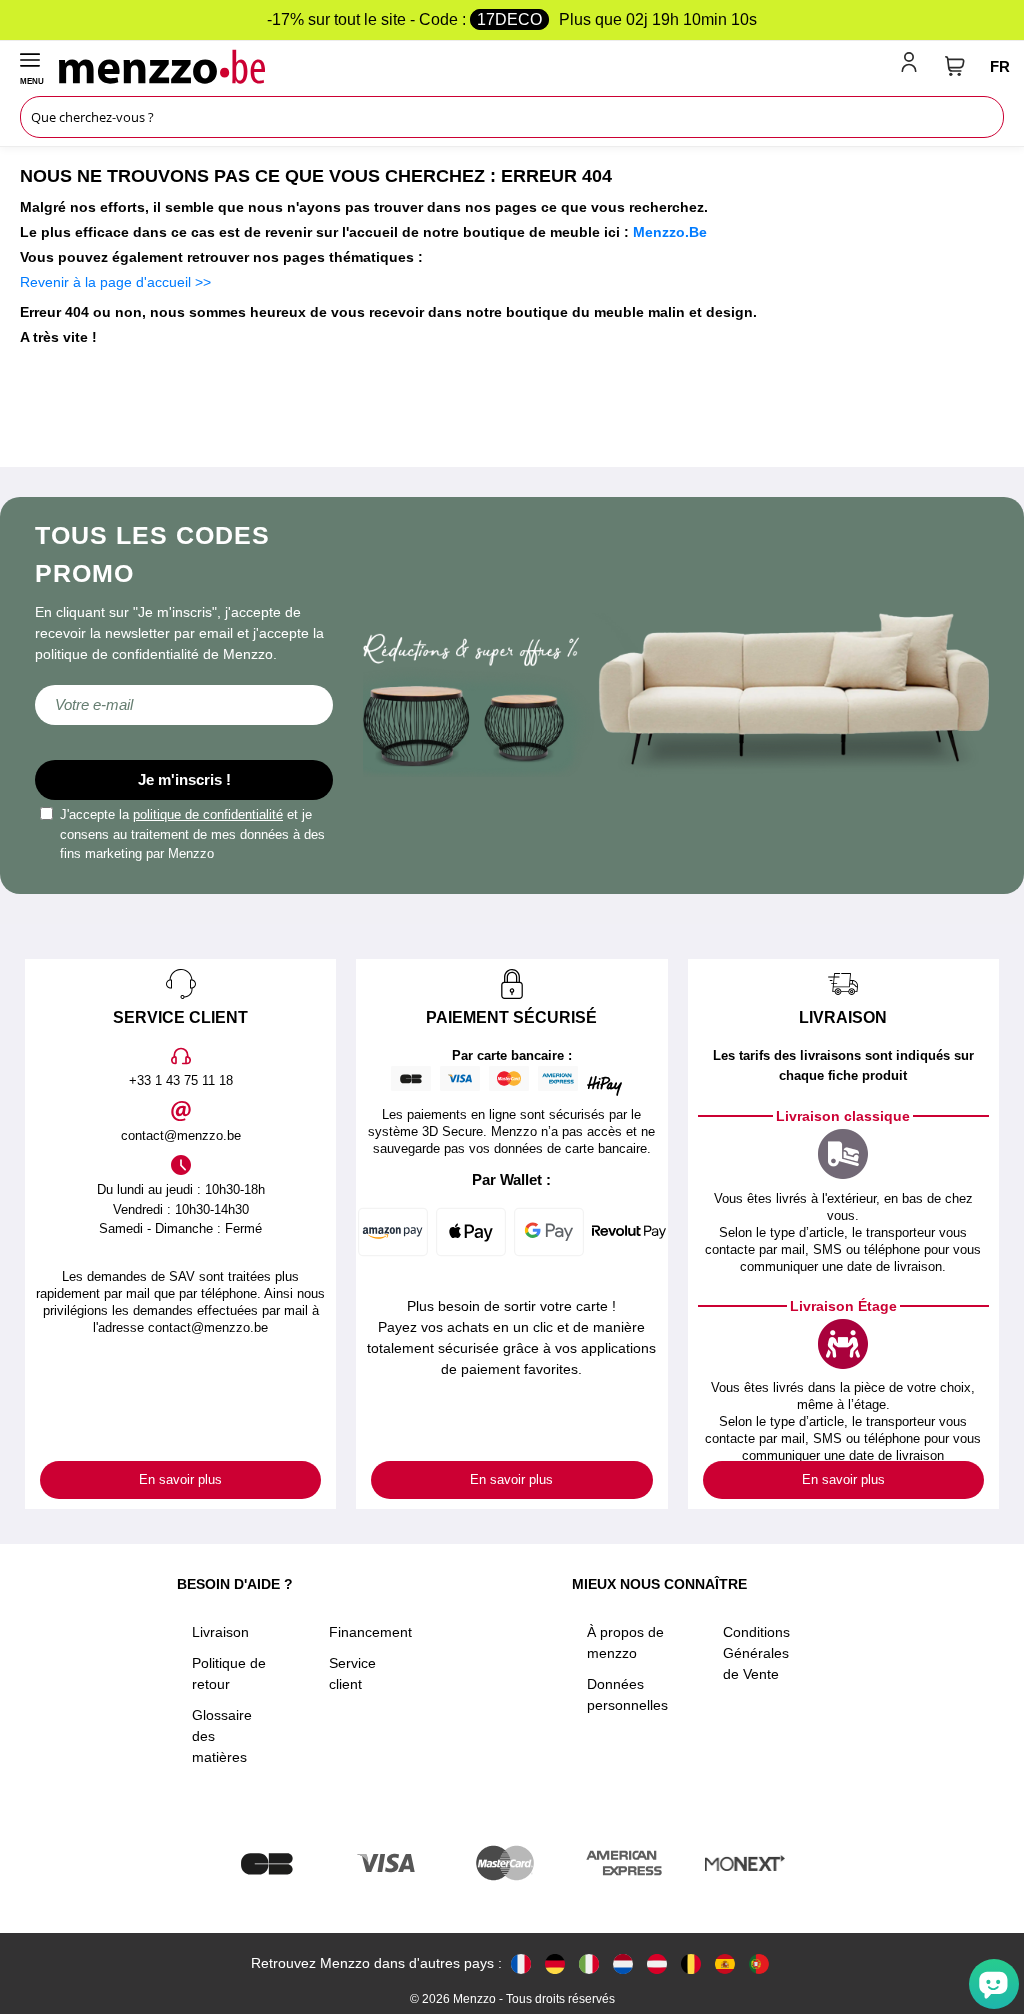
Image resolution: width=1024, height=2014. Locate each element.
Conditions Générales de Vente (756, 1653)
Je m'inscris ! (184, 779)
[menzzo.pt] (759, 1963)
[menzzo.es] (725, 1963)
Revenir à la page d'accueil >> (115, 282)
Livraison (220, 1632)
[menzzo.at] (657, 1963)
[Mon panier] (955, 66)
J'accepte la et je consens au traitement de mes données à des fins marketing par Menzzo (192, 834)
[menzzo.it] (589, 1963)
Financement (370, 1632)
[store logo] (475, 66)
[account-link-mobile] (913, 66)
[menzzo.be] (691, 1963)
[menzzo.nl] (623, 1963)
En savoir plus (180, 1479)
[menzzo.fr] (521, 1963)
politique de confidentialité (208, 814)
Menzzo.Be (670, 232)
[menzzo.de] (555, 1963)
